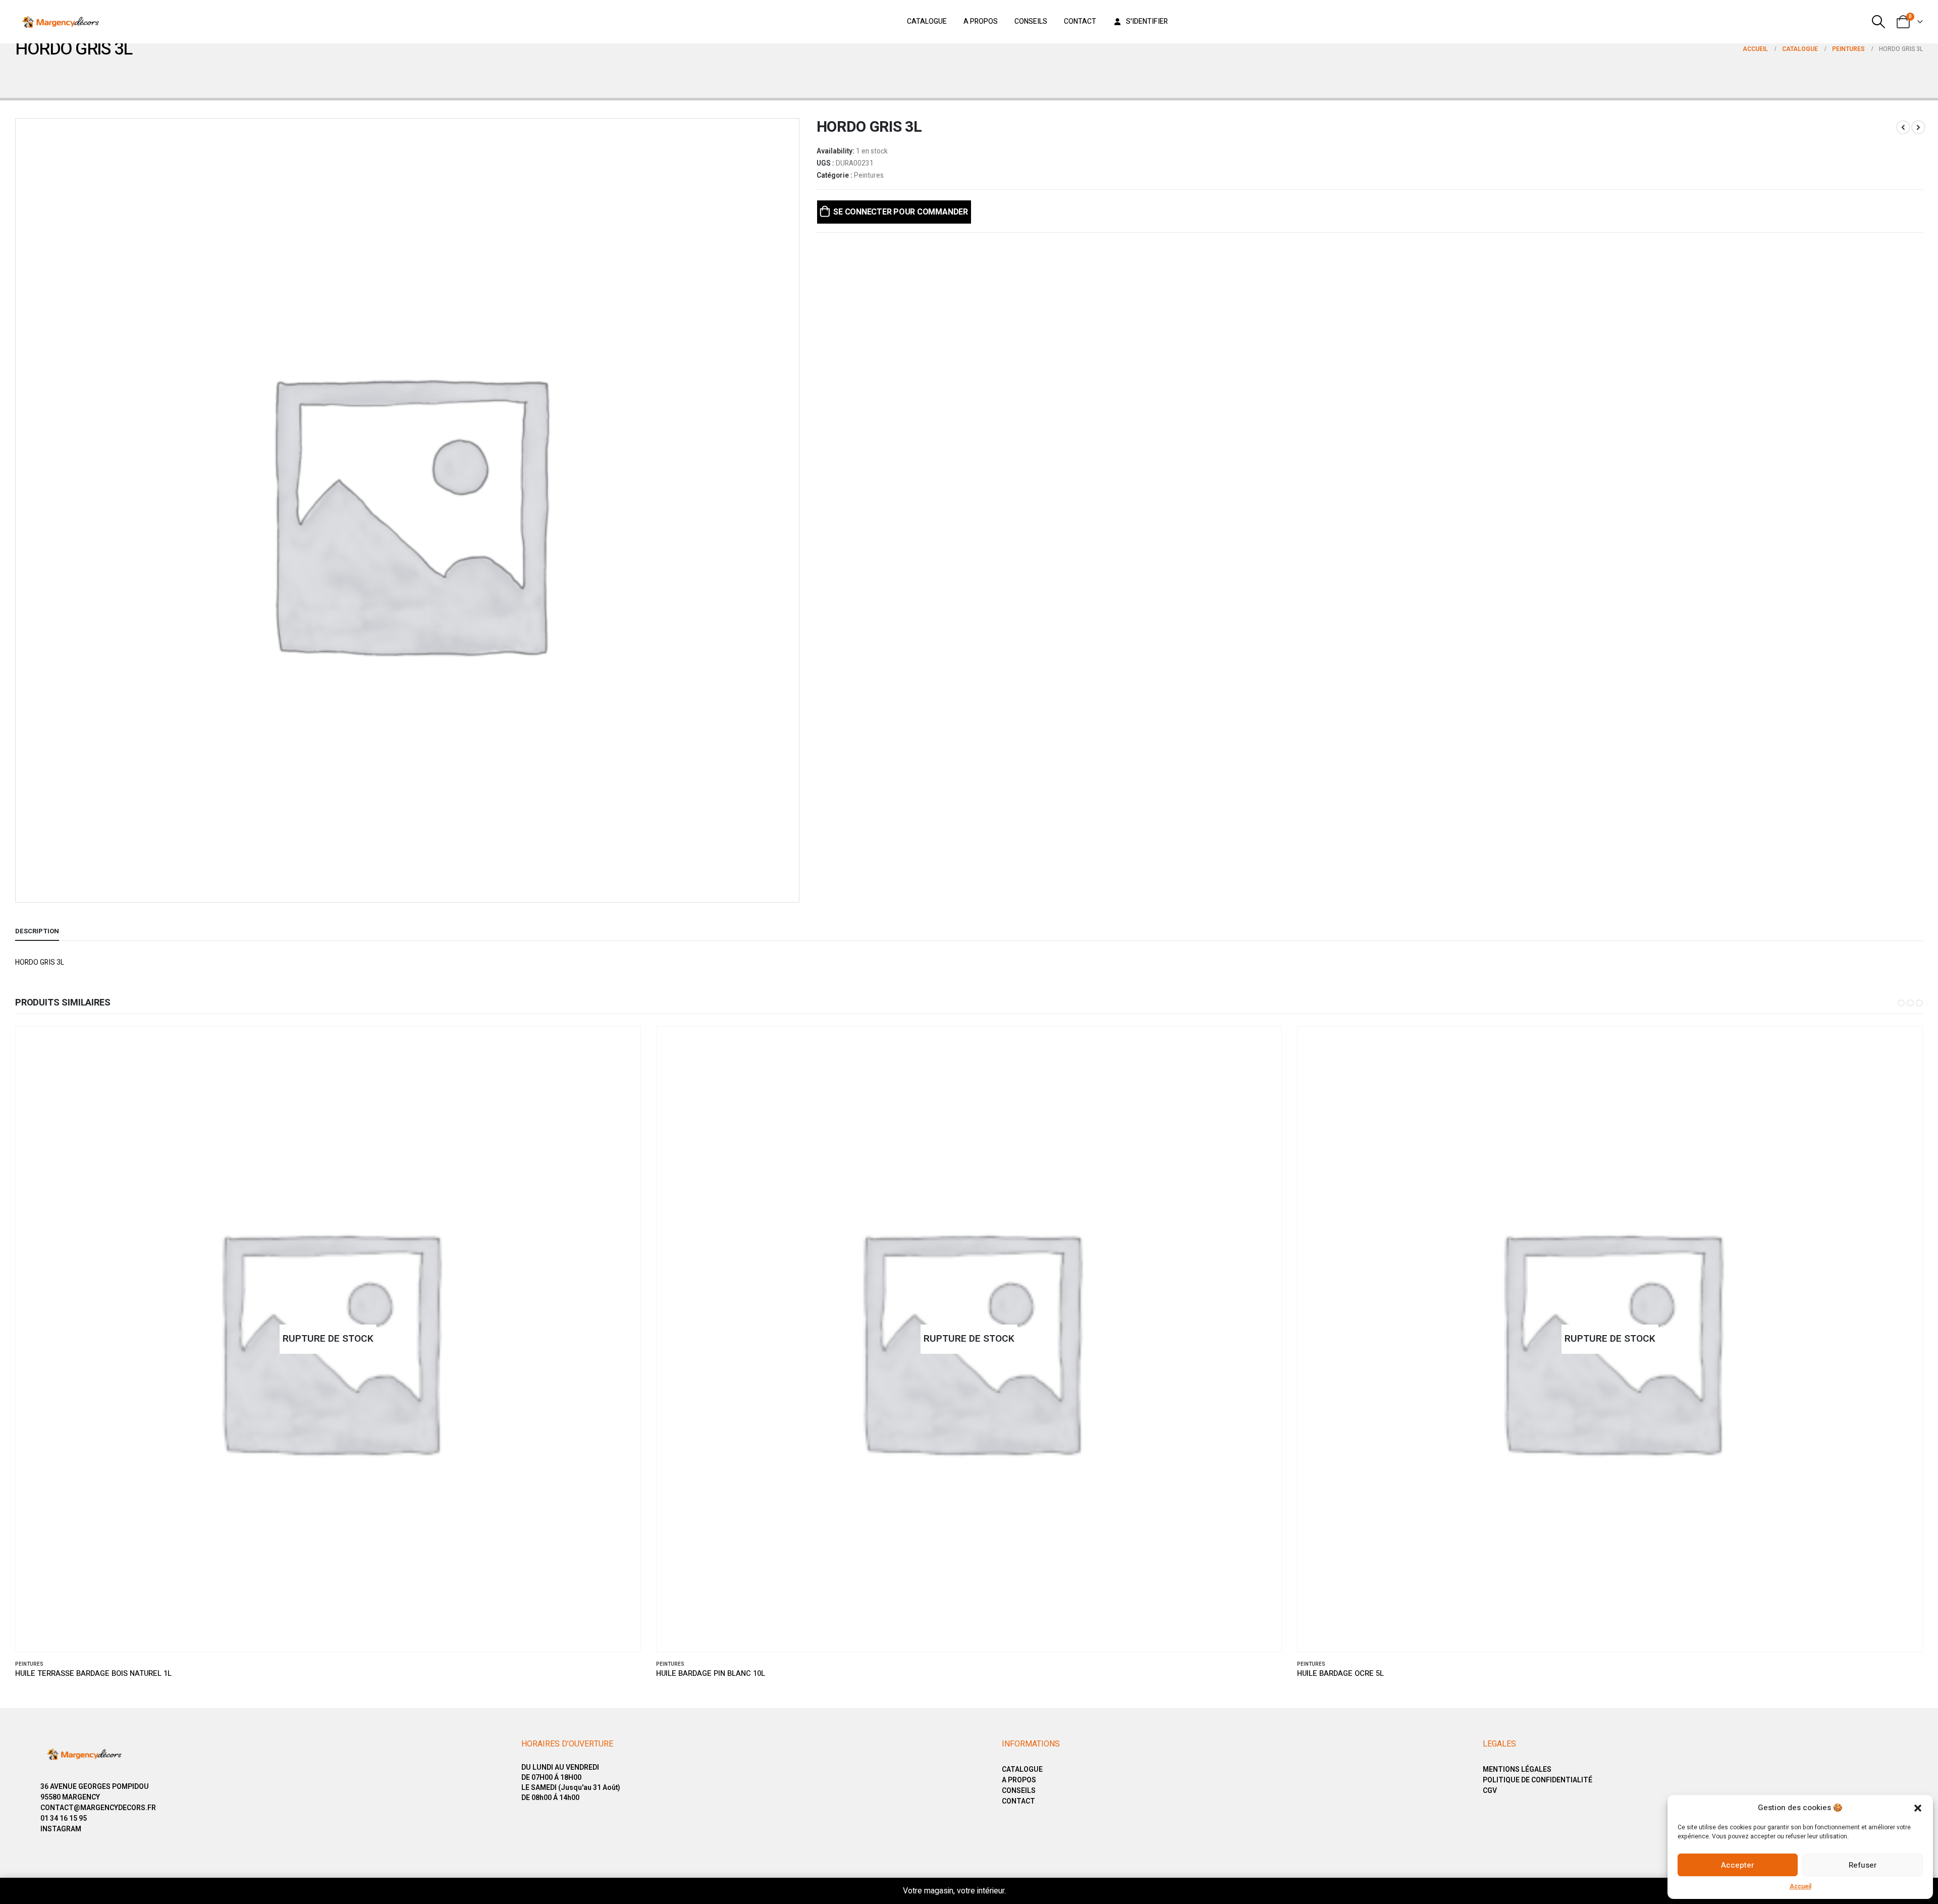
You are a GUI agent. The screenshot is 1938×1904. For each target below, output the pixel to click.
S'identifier (1147, 21)
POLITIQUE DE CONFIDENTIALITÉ (1538, 1780)
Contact (1080, 21)
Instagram (61, 1829)
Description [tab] (37, 931)
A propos (981, 21)
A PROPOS (1019, 1780)
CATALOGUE (1022, 1769)
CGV (1490, 1791)
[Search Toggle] (1879, 22)
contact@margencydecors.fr (98, 1808)
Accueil (1800, 1886)
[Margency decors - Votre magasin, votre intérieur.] (61, 22)
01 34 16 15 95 (64, 1818)
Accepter (1738, 1865)
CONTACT (1018, 1801)
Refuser (1863, 1865)
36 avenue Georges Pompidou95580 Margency (95, 1792)
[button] (1918, 1808)
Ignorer (1022, 1891)
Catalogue (927, 21)
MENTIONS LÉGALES (1517, 1769)
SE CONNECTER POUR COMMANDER (901, 212)
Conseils (1031, 21)
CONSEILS (1019, 1791)
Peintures (869, 176)
